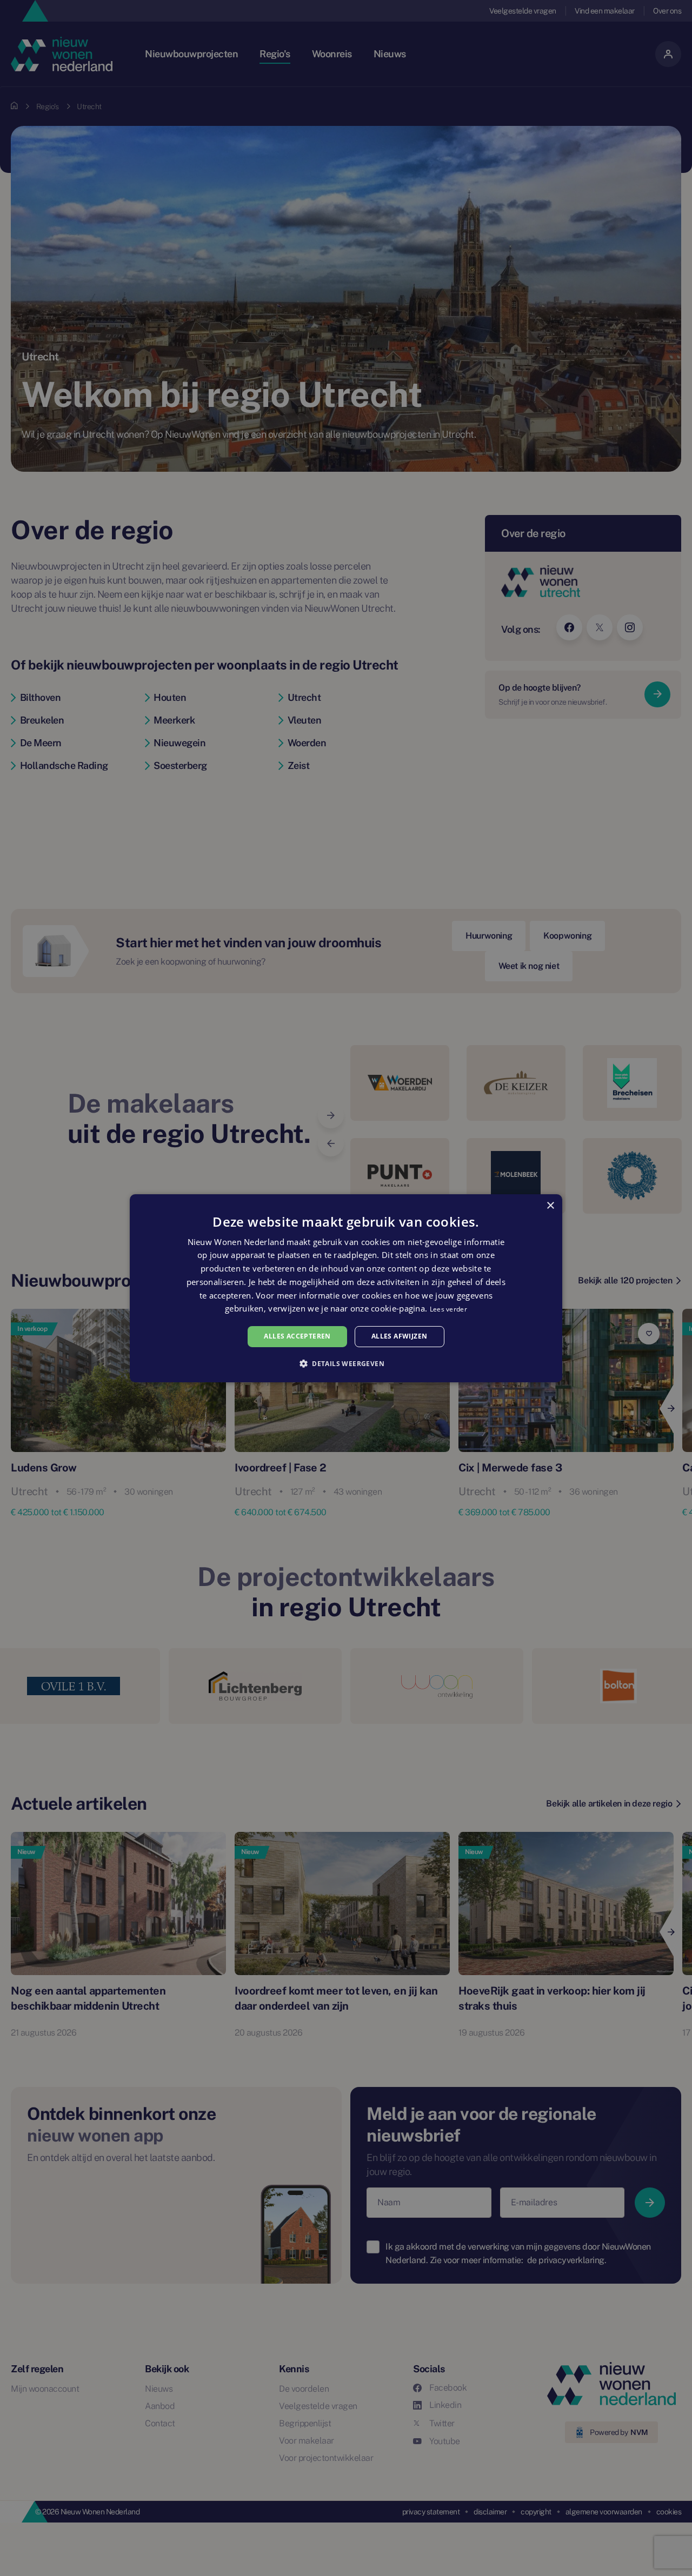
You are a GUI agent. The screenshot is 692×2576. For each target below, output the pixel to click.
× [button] (550, 1205)
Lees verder (448, 1309)
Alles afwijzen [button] (400, 1336)
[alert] (346, 1288)
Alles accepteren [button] (297, 1336)
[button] (346, 1363)
